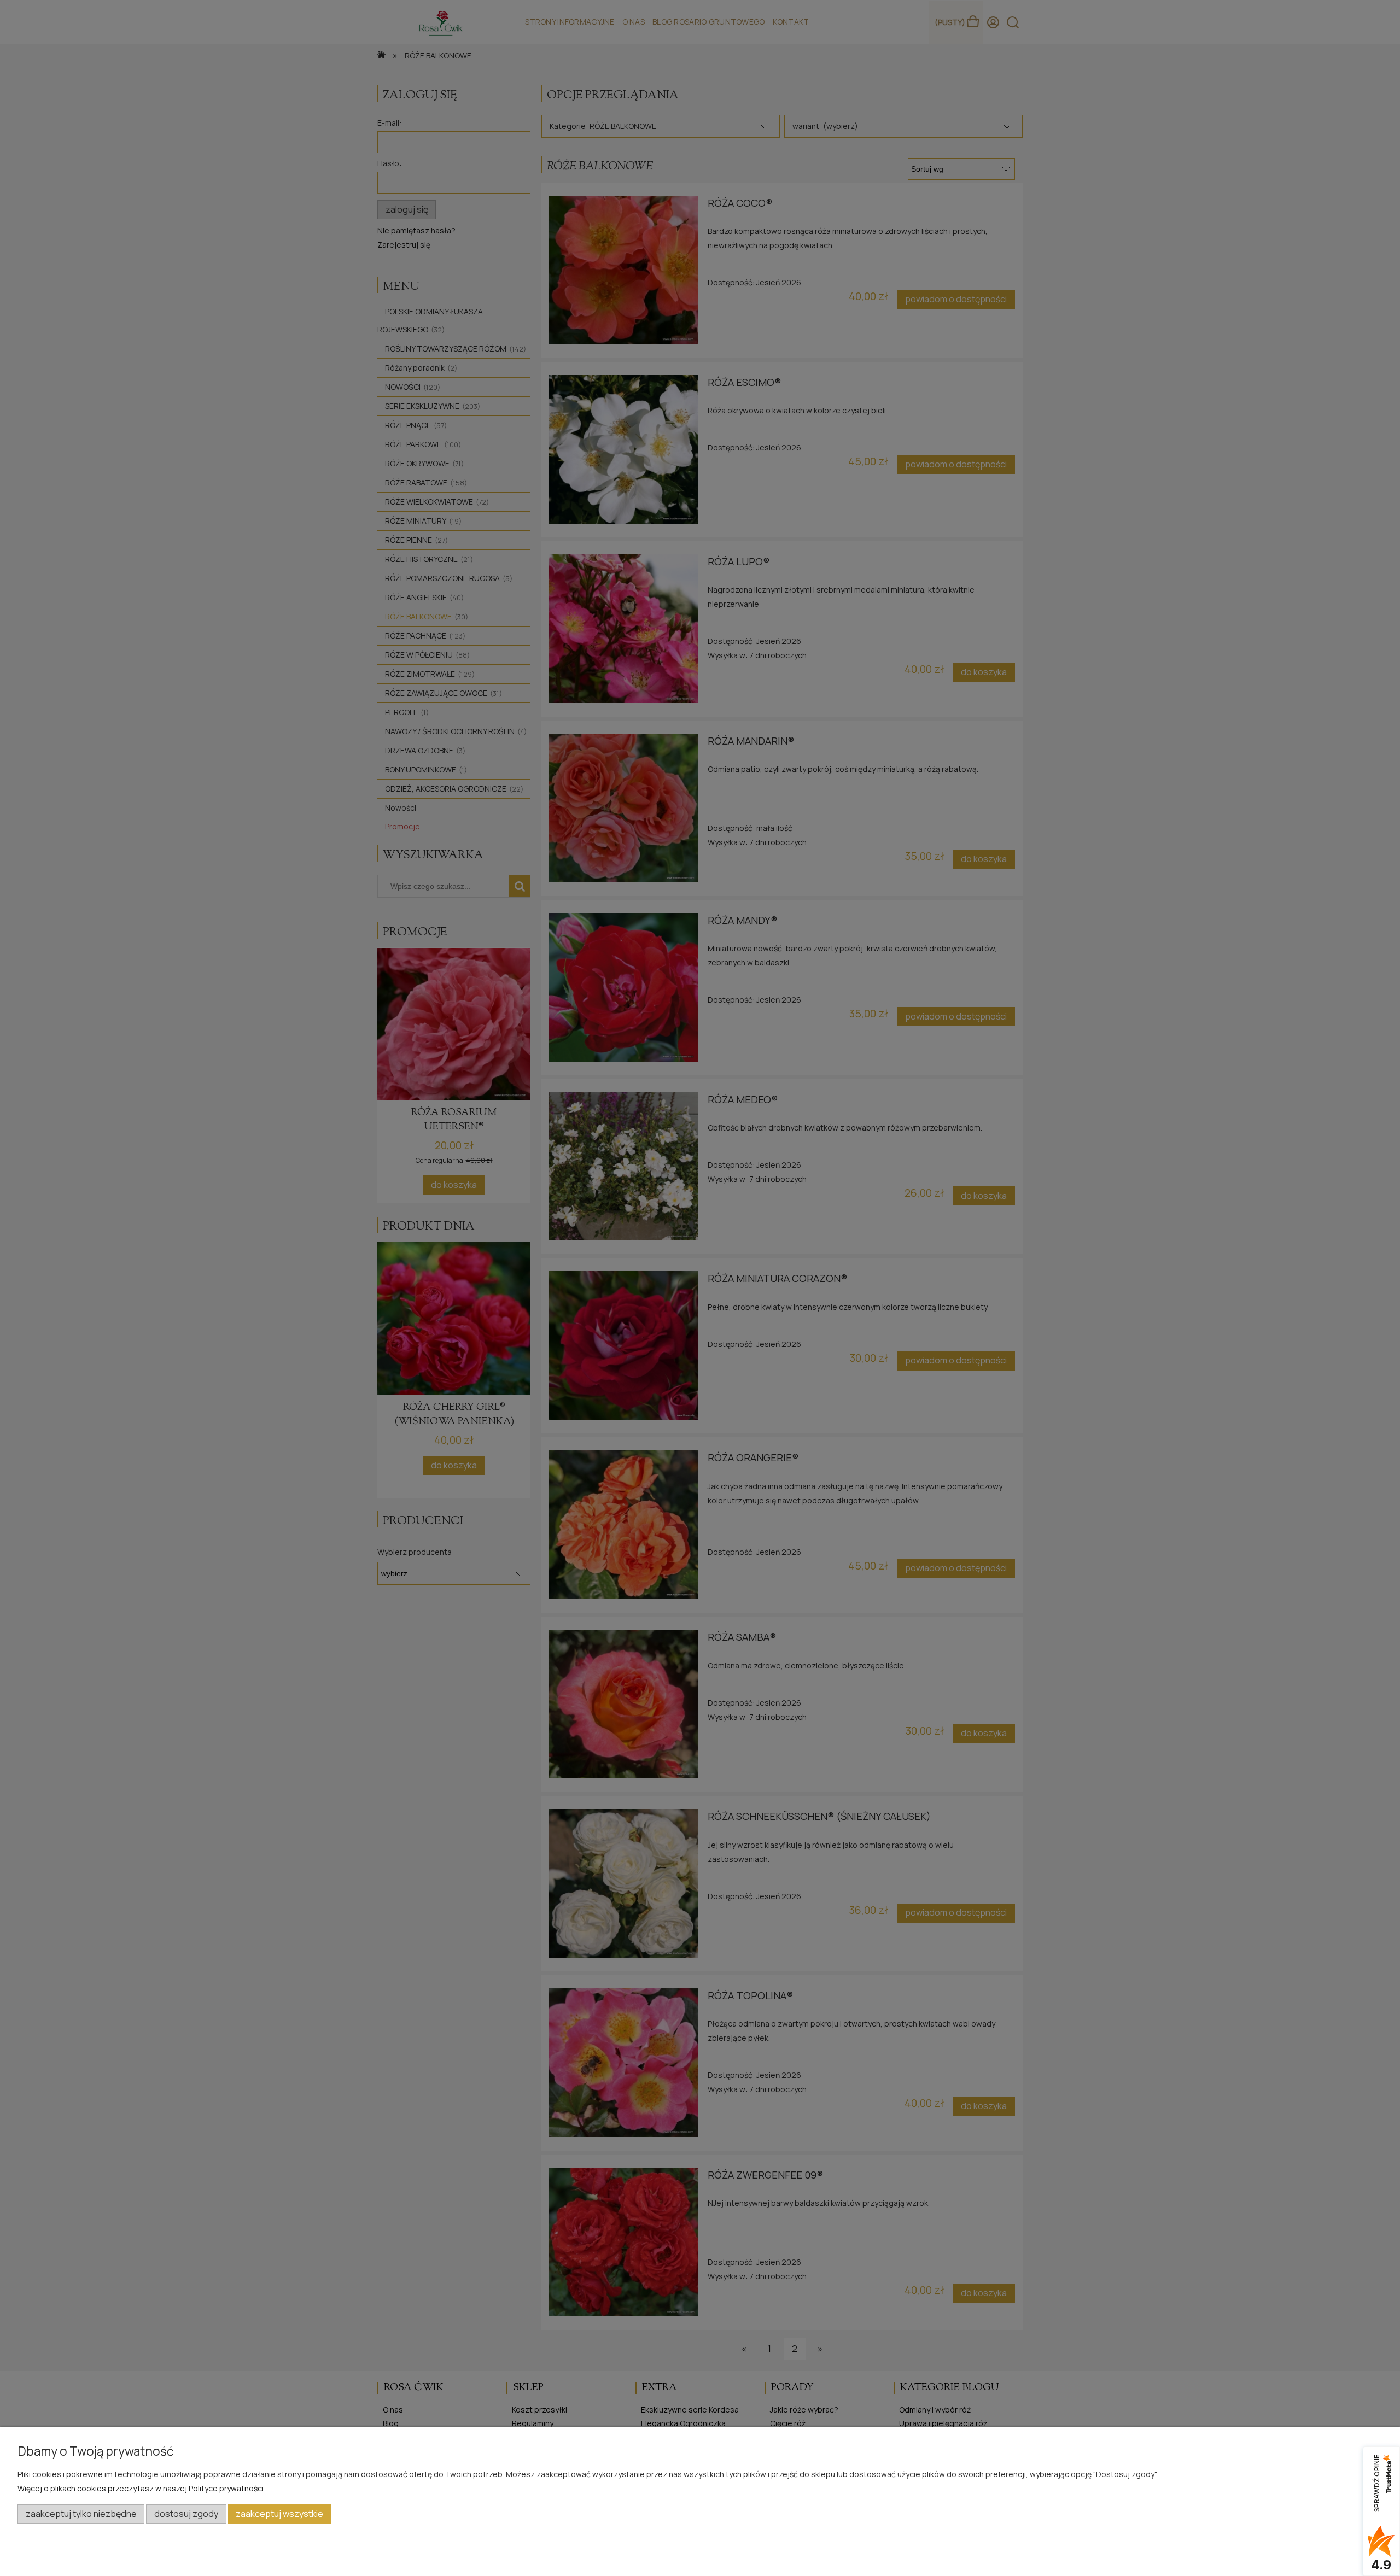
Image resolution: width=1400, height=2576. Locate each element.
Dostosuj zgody (186, 2514)
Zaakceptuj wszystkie (279, 2514)
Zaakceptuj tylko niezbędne (81, 2514)
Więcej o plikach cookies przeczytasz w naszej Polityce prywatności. (141, 2488)
